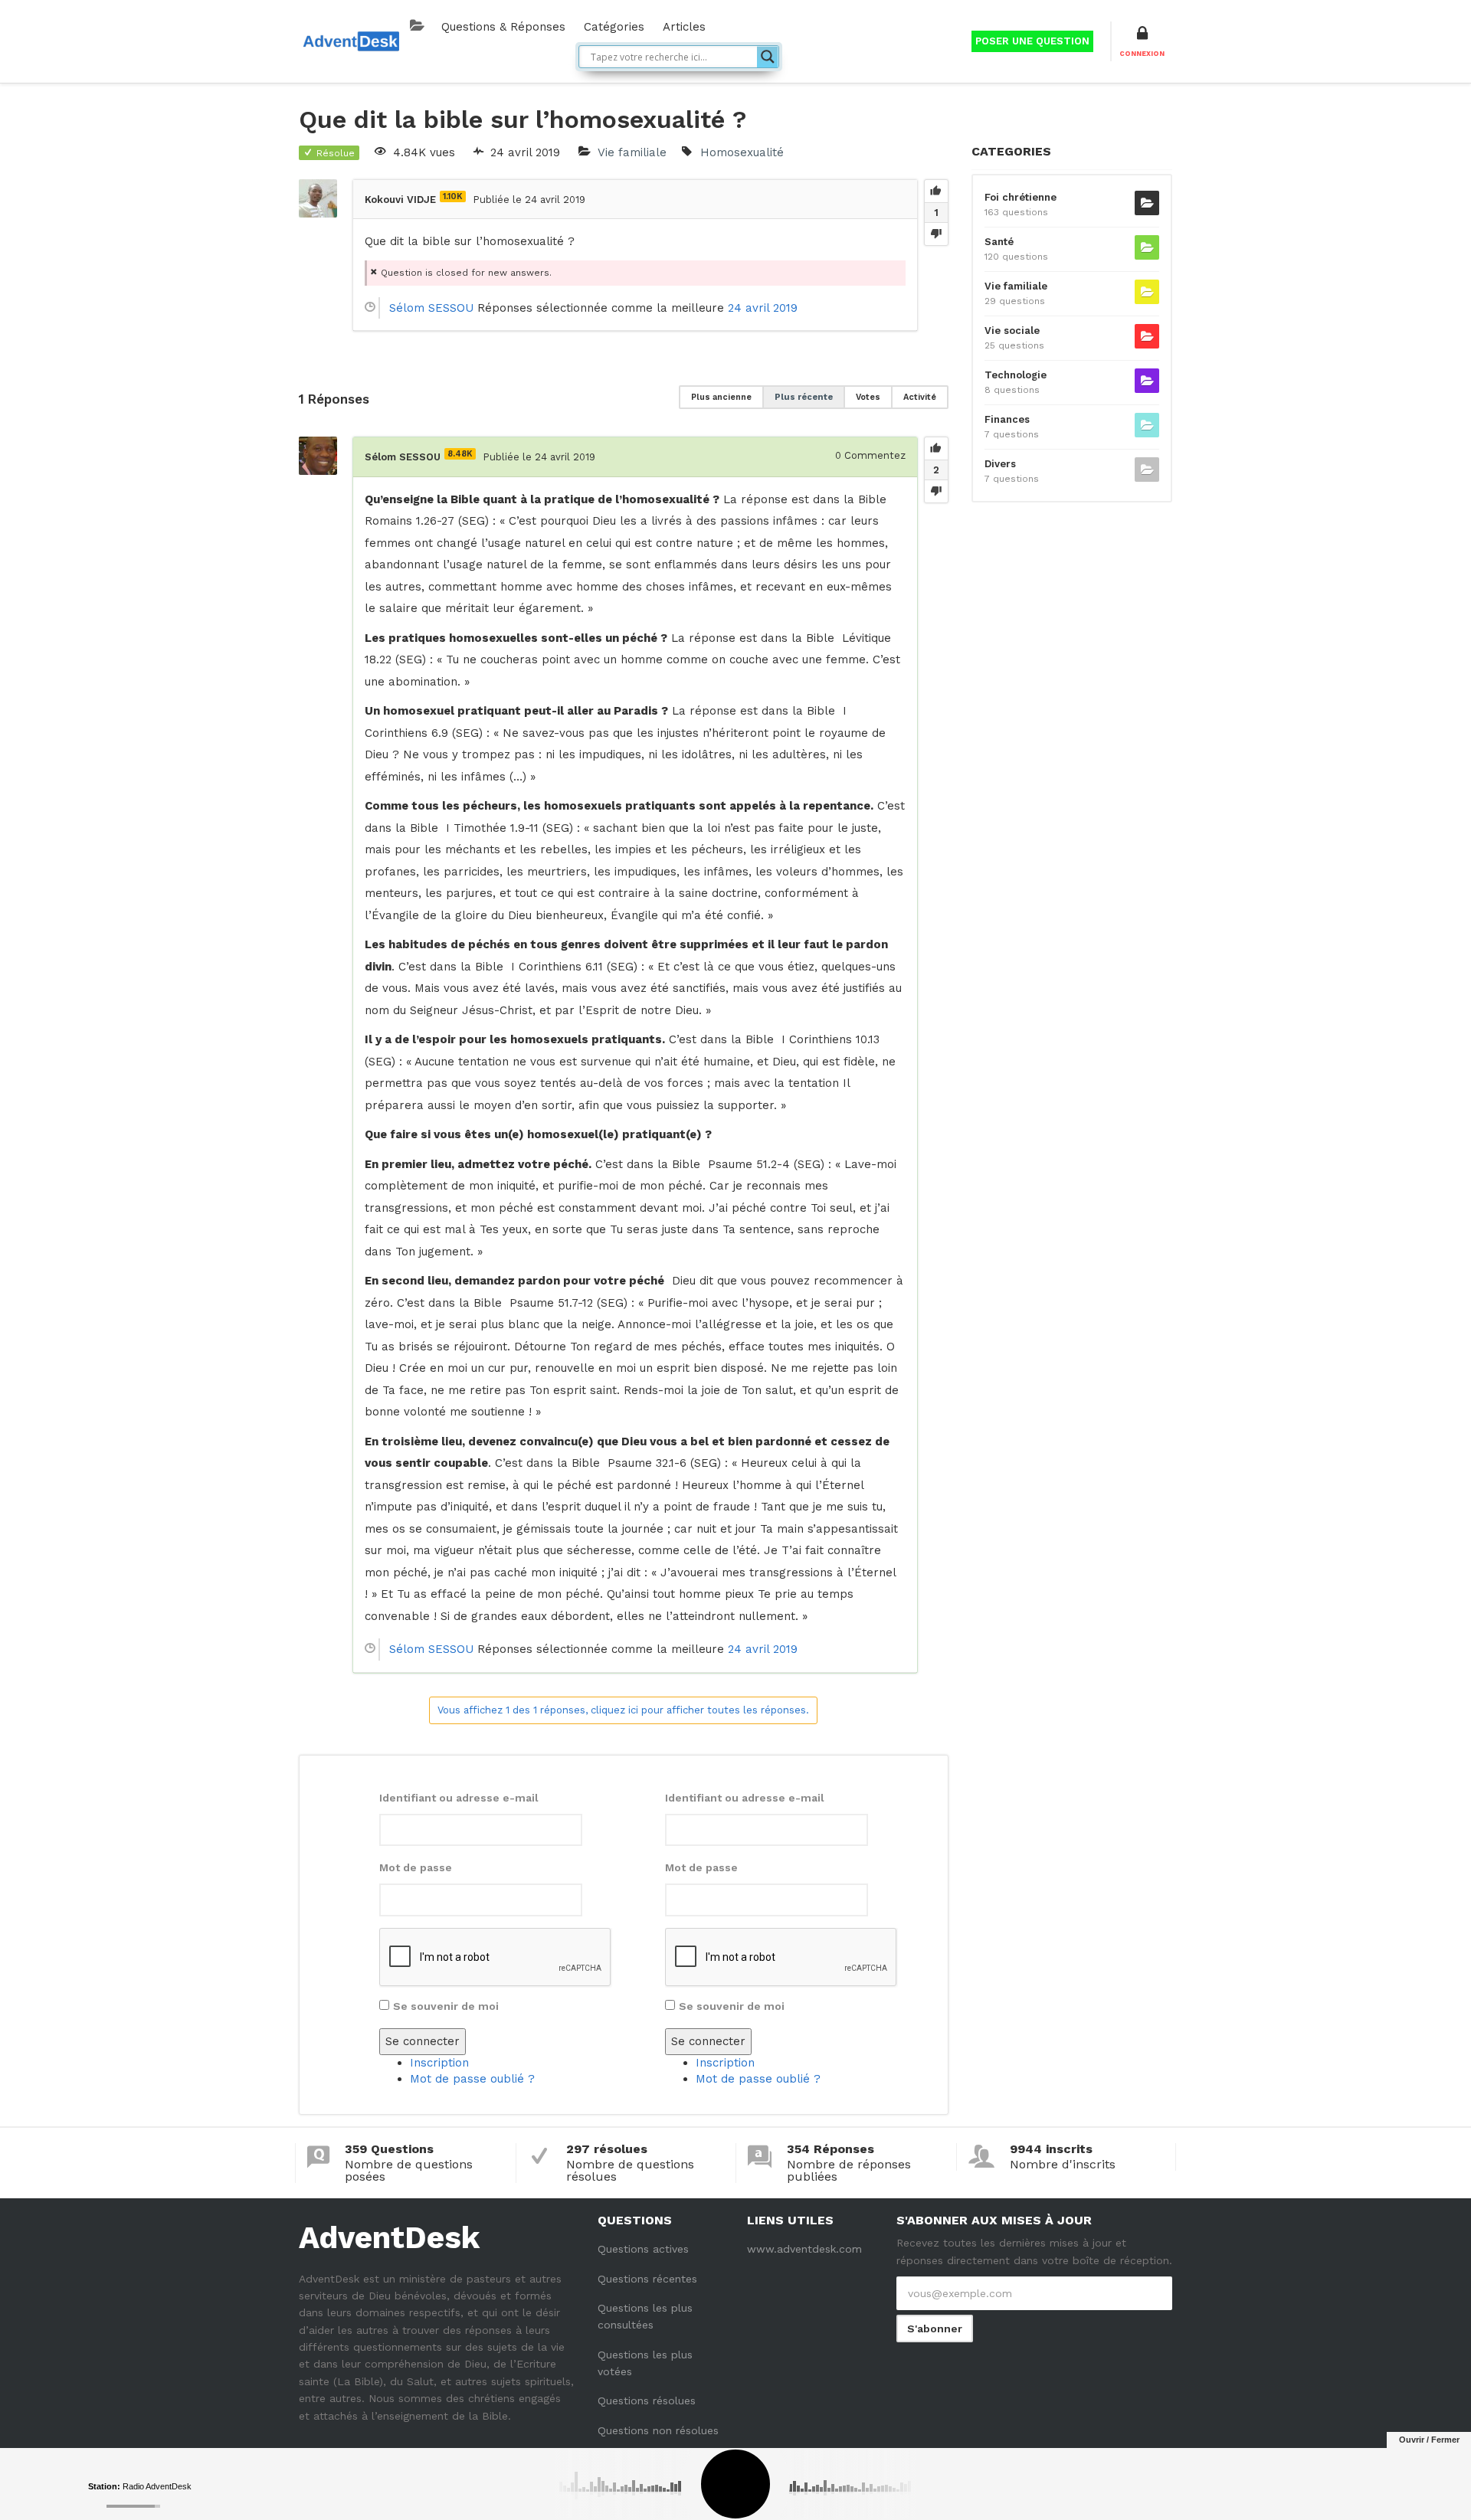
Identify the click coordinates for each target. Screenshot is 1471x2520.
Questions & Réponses (503, 27)
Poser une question (1032, 41)
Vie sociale (1012, 331)
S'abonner (935, 2329)
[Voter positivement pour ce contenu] (936, 191)
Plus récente (804, 397)
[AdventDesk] (351, 40)
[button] (1142, 41)
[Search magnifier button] (768, 57)
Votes (868, 397)
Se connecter (423, 2041)
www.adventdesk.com (804, 2249)
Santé (999, 242)
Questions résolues (647, 2401)
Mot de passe (416, 1867)
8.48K (460, 454)
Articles (684, 27)
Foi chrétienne (1021, 197)
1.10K (453, 196)
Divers (1000, 464)
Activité (920, 397)
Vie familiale (632, 152)
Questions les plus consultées (645, 2316)
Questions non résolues (658, 2430)
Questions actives (643, 2249)
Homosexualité (742, 152)
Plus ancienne (721, 397)
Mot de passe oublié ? (472, 2079)
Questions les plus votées (645, 2363)
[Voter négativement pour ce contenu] (936, 234)
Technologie (1016, 375)
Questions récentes (647, 2279)
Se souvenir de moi (446, 2006)
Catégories (614, 27)
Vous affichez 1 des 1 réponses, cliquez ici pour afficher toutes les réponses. (623, 1710)
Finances (1007, 419)
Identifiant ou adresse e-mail (459, 1798)
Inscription (439, 2063)
